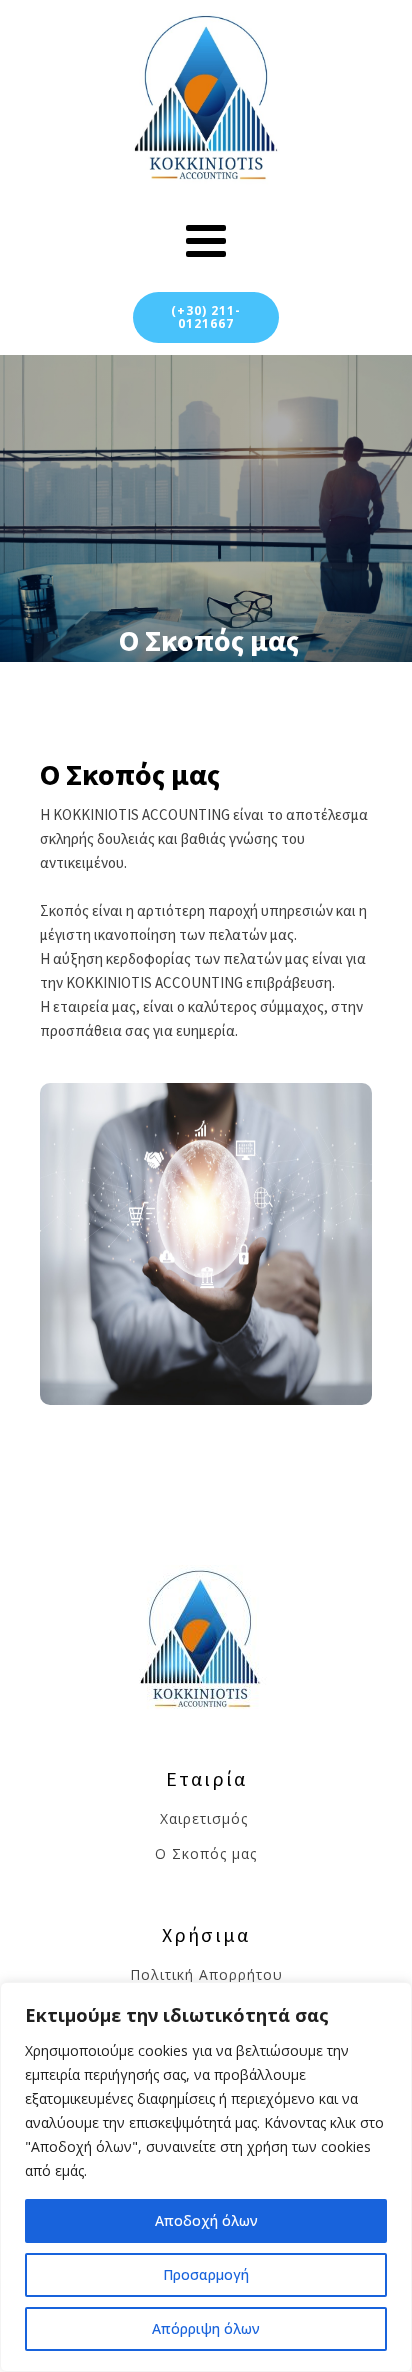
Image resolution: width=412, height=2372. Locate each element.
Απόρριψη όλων (206, 2328)
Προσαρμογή (206, 2274)
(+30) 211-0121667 (206, 317)
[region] (206, 2177)
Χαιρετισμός (206, 1818)
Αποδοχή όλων (206, 2220)
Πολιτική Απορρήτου (206, 1974)
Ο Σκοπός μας (206, 1853)
